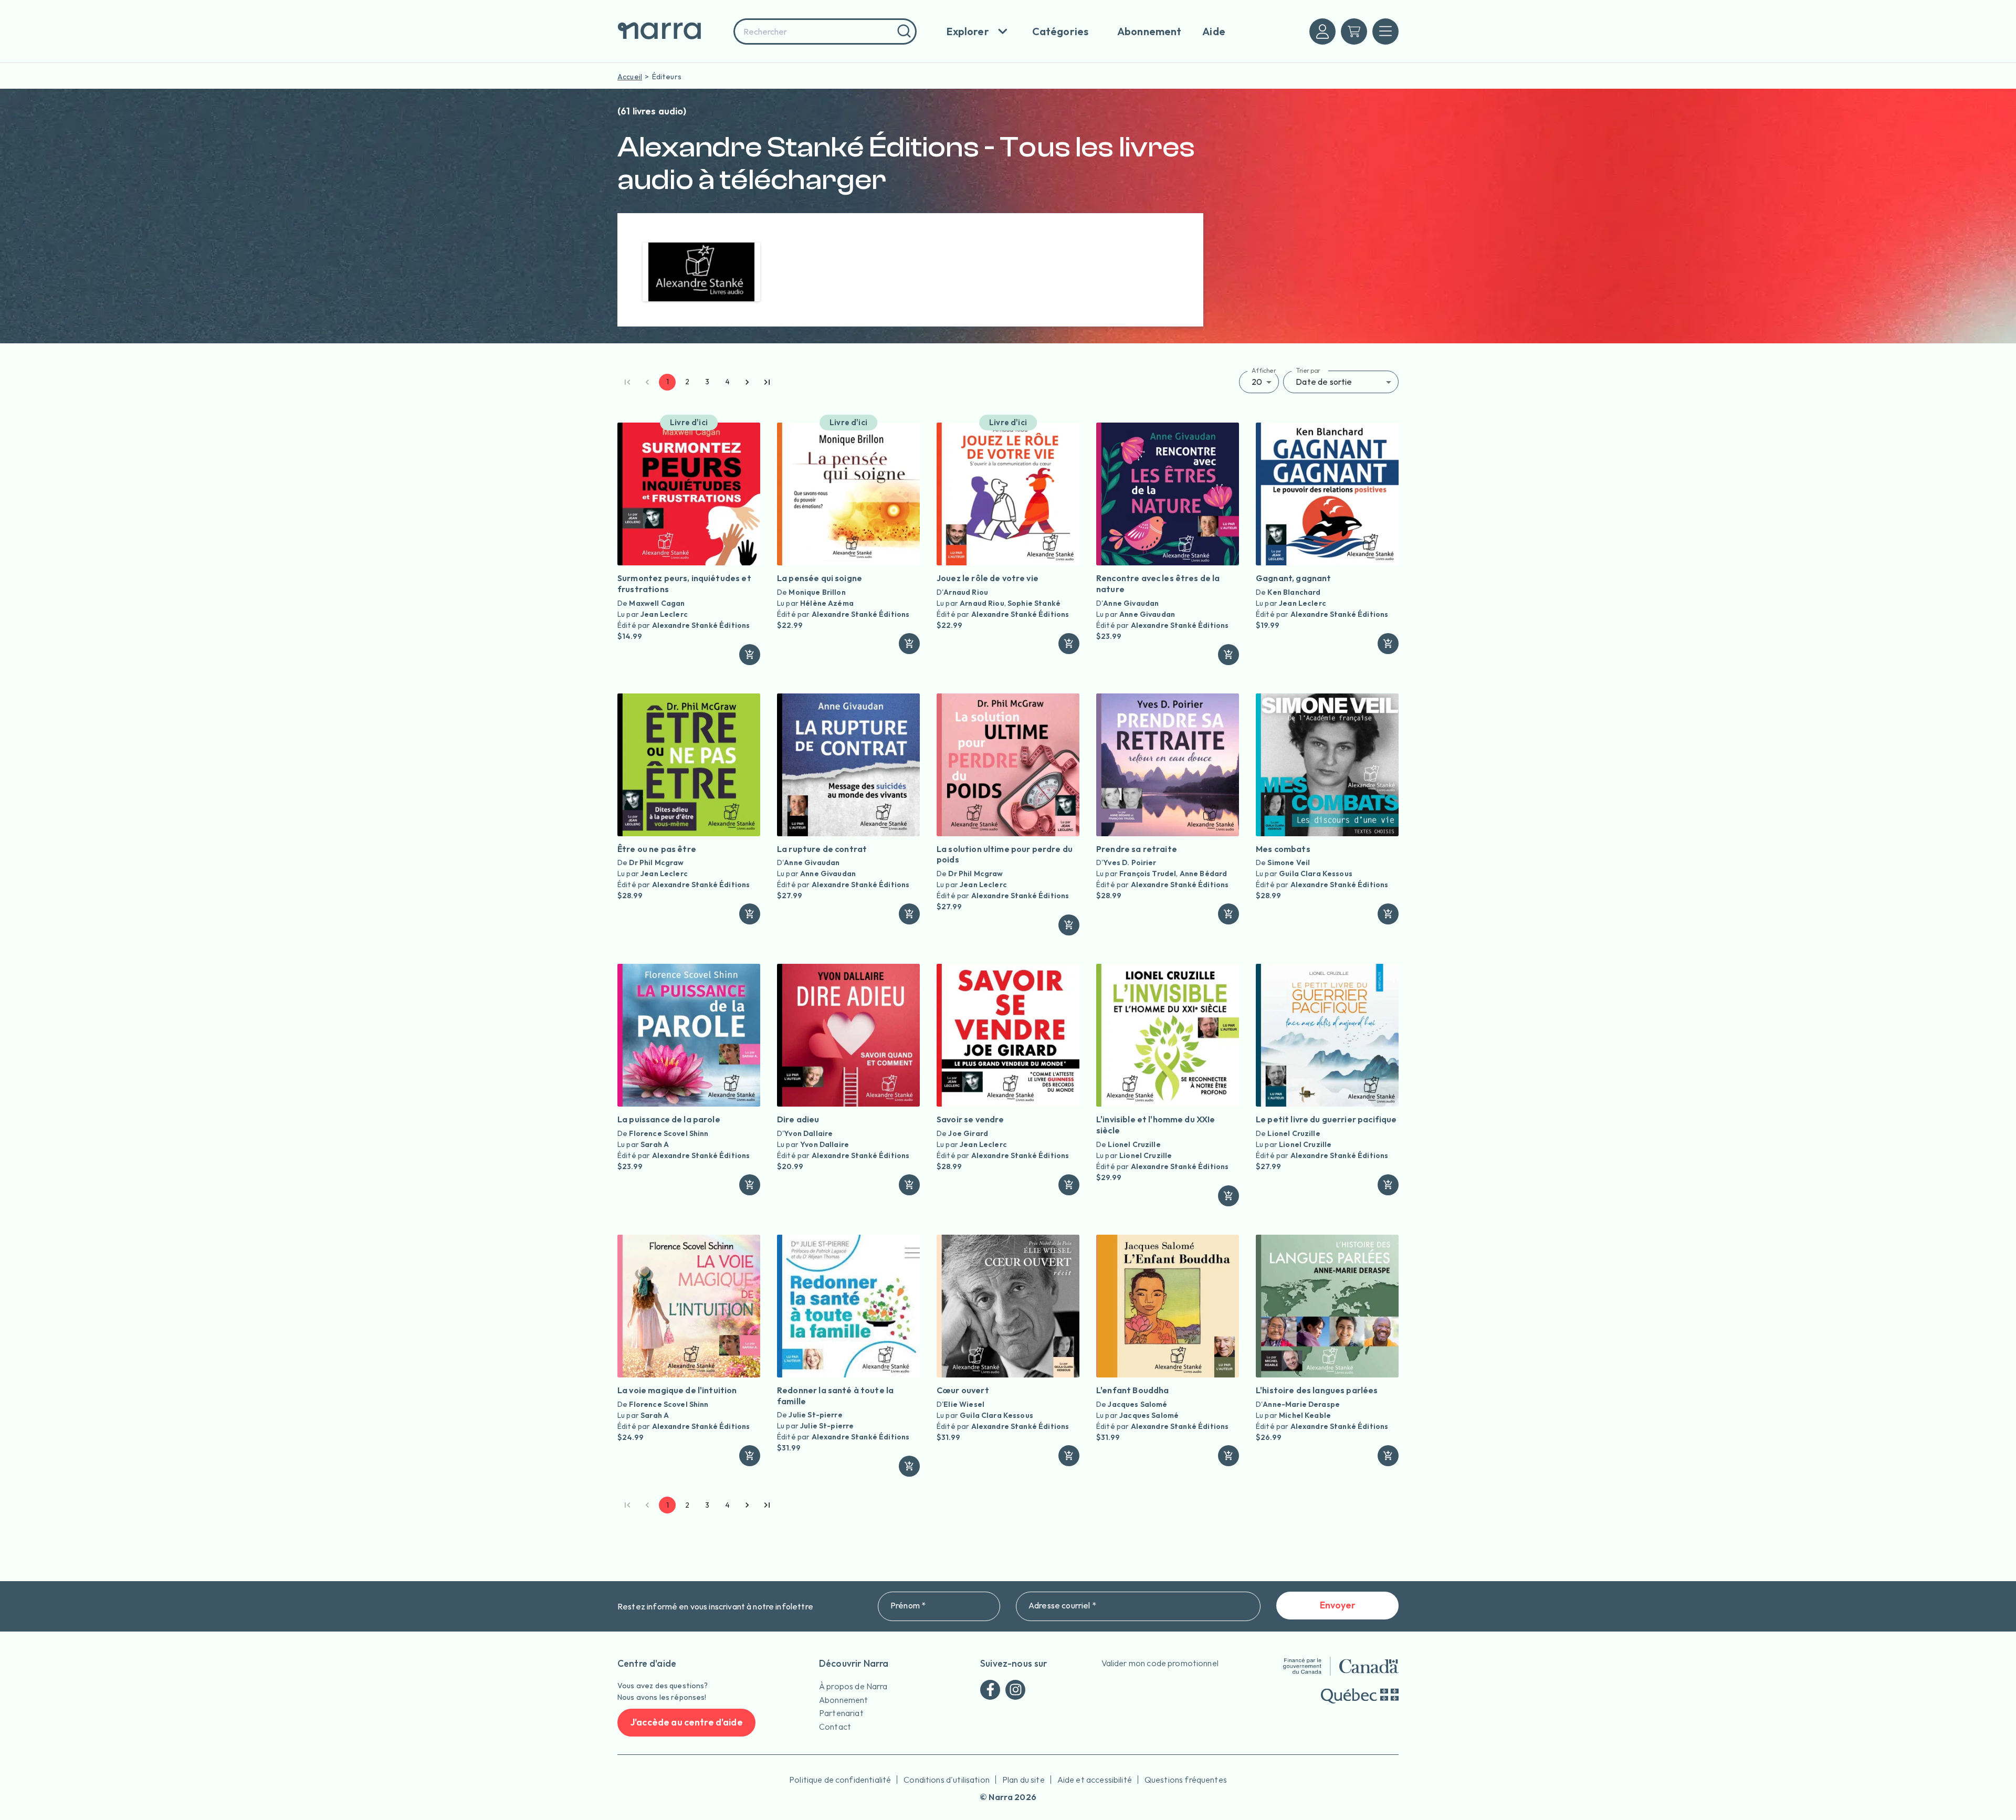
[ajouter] (750, 655)
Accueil (630, 77)
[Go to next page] (747, 382)
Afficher (1264, 370)
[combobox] (825, 31)
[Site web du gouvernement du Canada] (1341, 1666)
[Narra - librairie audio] (672, 31)
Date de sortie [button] (1324, 382)
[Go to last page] (767, 382)
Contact (835, 1727)
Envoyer (1338, 1605)
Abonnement (844, 1700)
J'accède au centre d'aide (686, 1722)
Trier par (1308, 370)
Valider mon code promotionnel (1160, 1663)
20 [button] (1257, 382)
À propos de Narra (853, 1686)
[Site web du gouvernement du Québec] (1360, 1696)
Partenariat (841, 1713)
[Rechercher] (903, 31)
